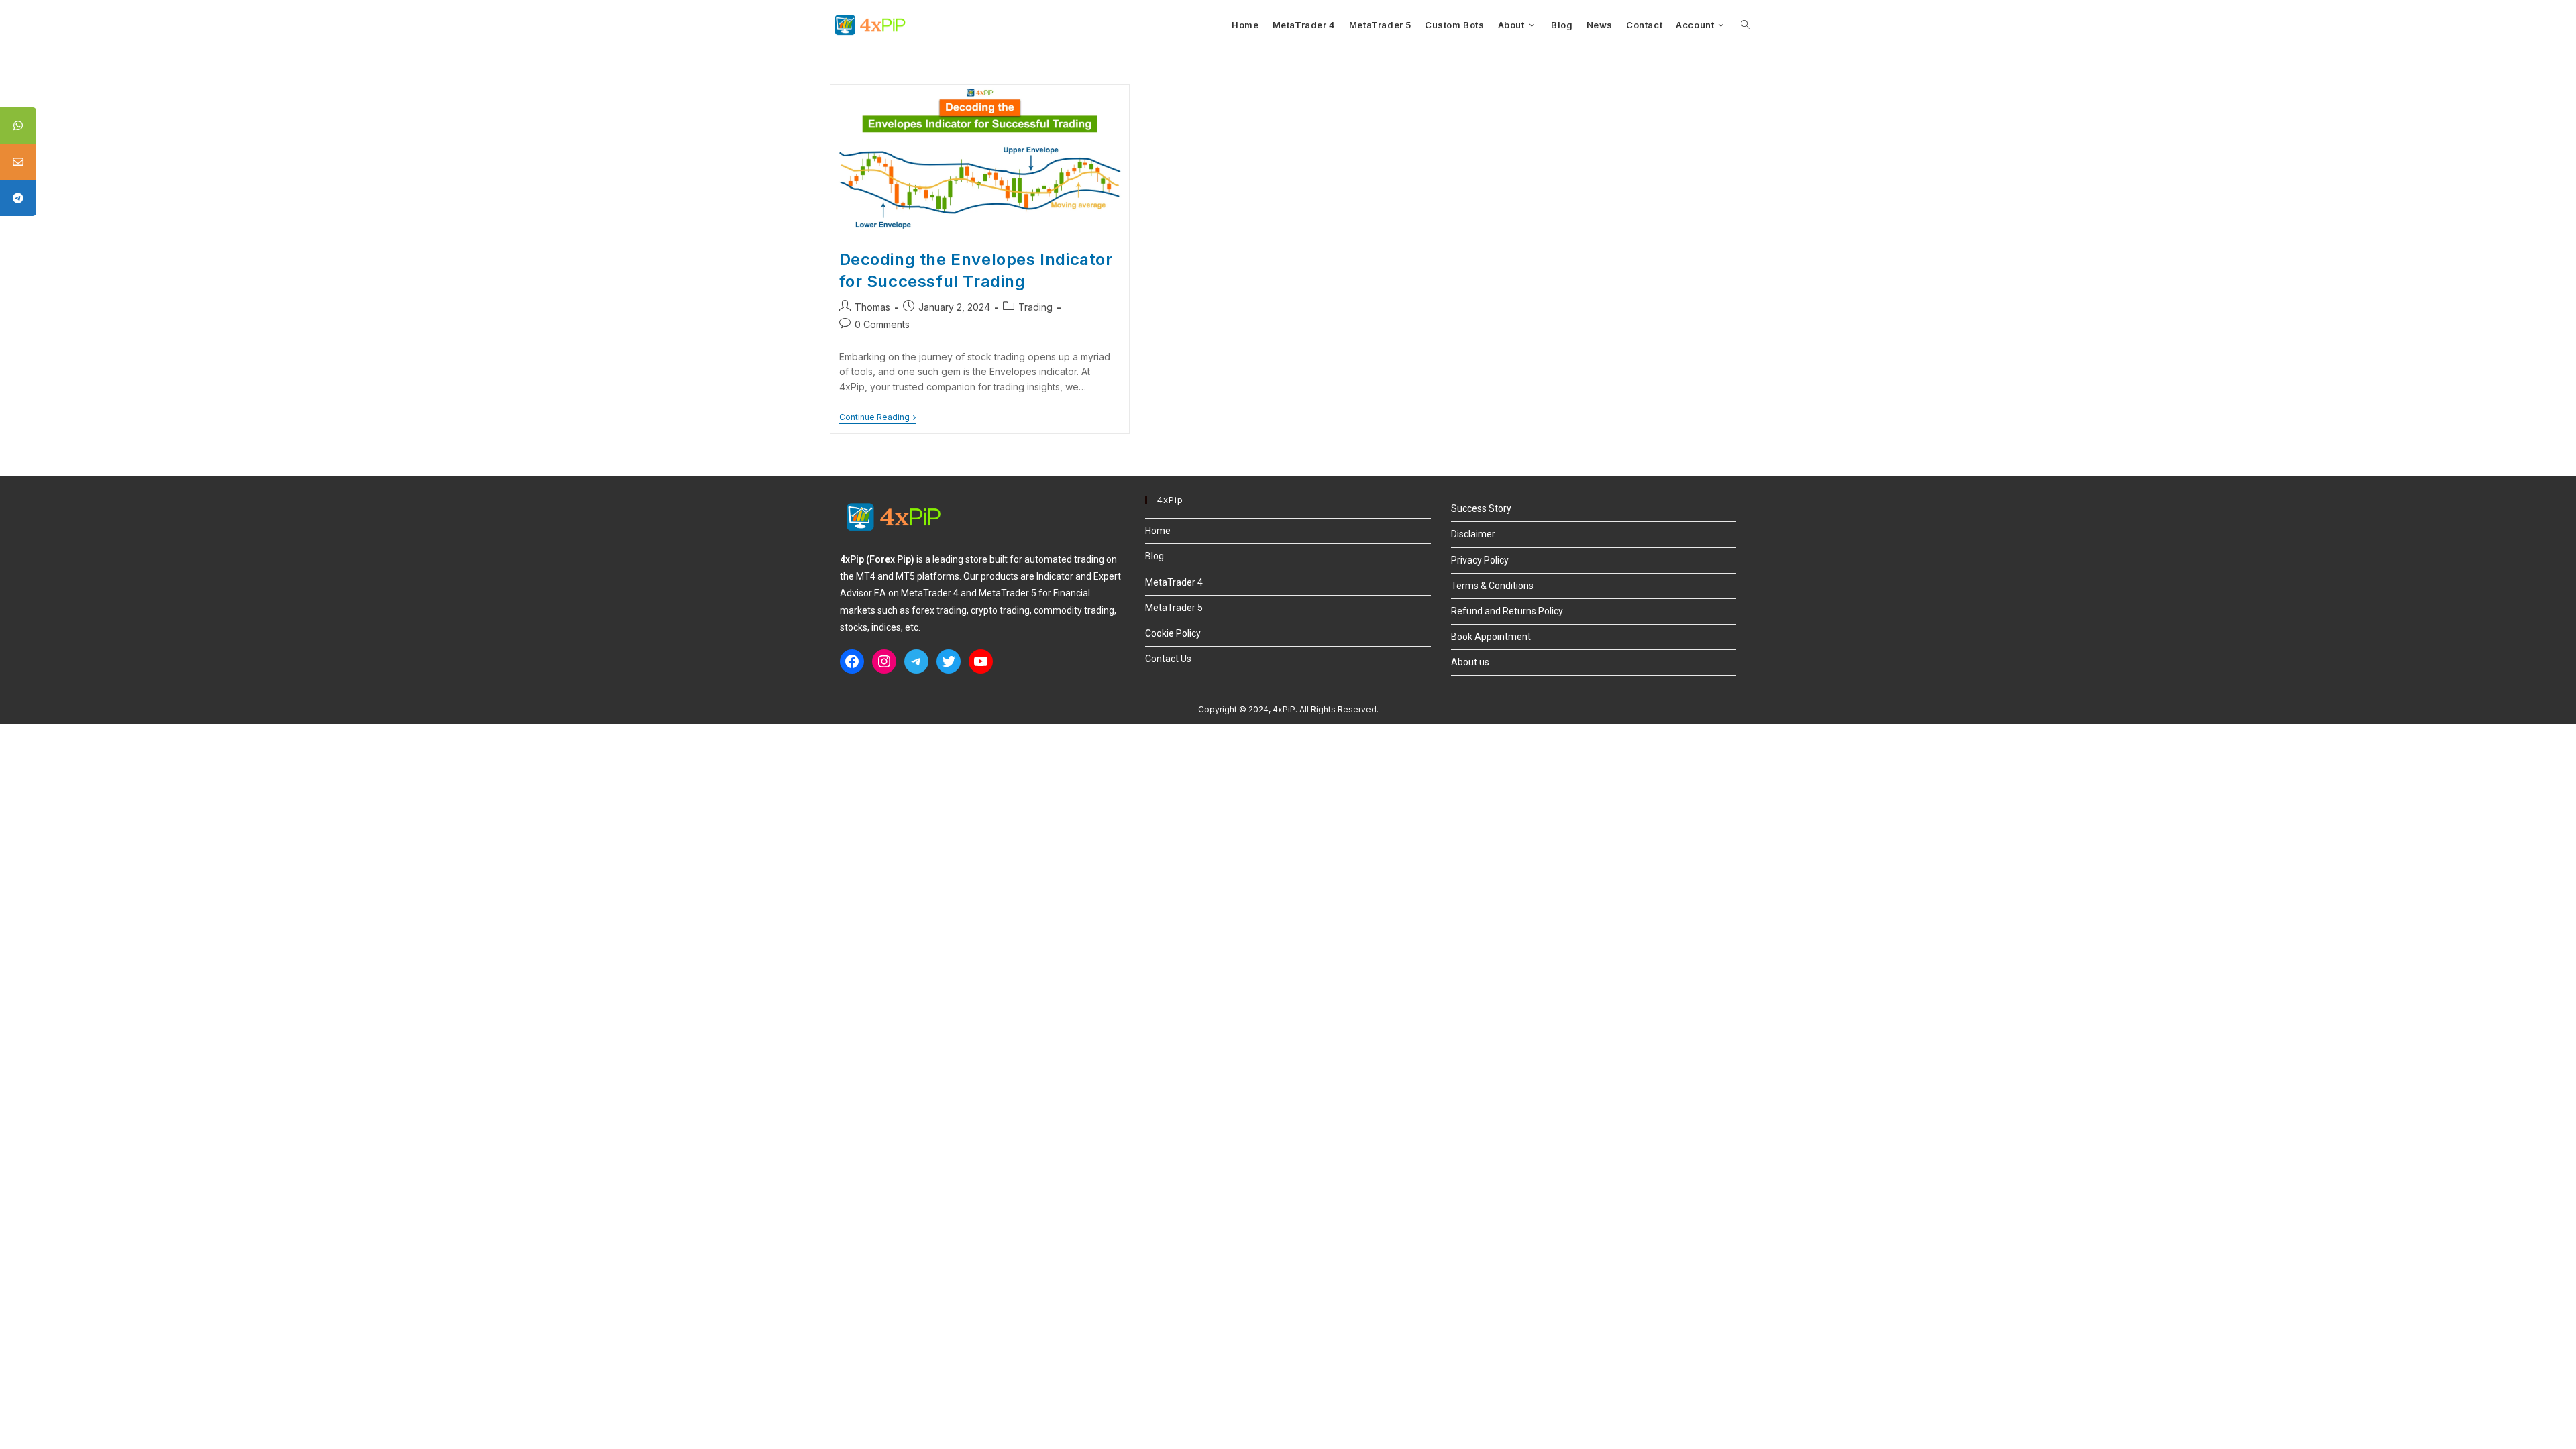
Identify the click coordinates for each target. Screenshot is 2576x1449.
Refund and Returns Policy (1507, 611)
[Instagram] (884, 661)
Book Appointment (1491, 637)
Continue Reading (877, 417)
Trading (1035, 307)
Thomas (872, 307)
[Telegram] (916, 661)
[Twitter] (949, 661)
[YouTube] (981, 661)
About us (1470, 662)
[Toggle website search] (1745, 25)
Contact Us (1168, 659)
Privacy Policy (1480, 560)
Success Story (1481, 508)
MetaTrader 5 (1174, 608)
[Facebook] (852, 661)
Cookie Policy (1173, 633)
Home (1158, 531)
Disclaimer (1473, 534)
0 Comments (882, 324)
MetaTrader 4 (1174, 582)
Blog (1155, 556)
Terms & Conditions (1492, 586)
